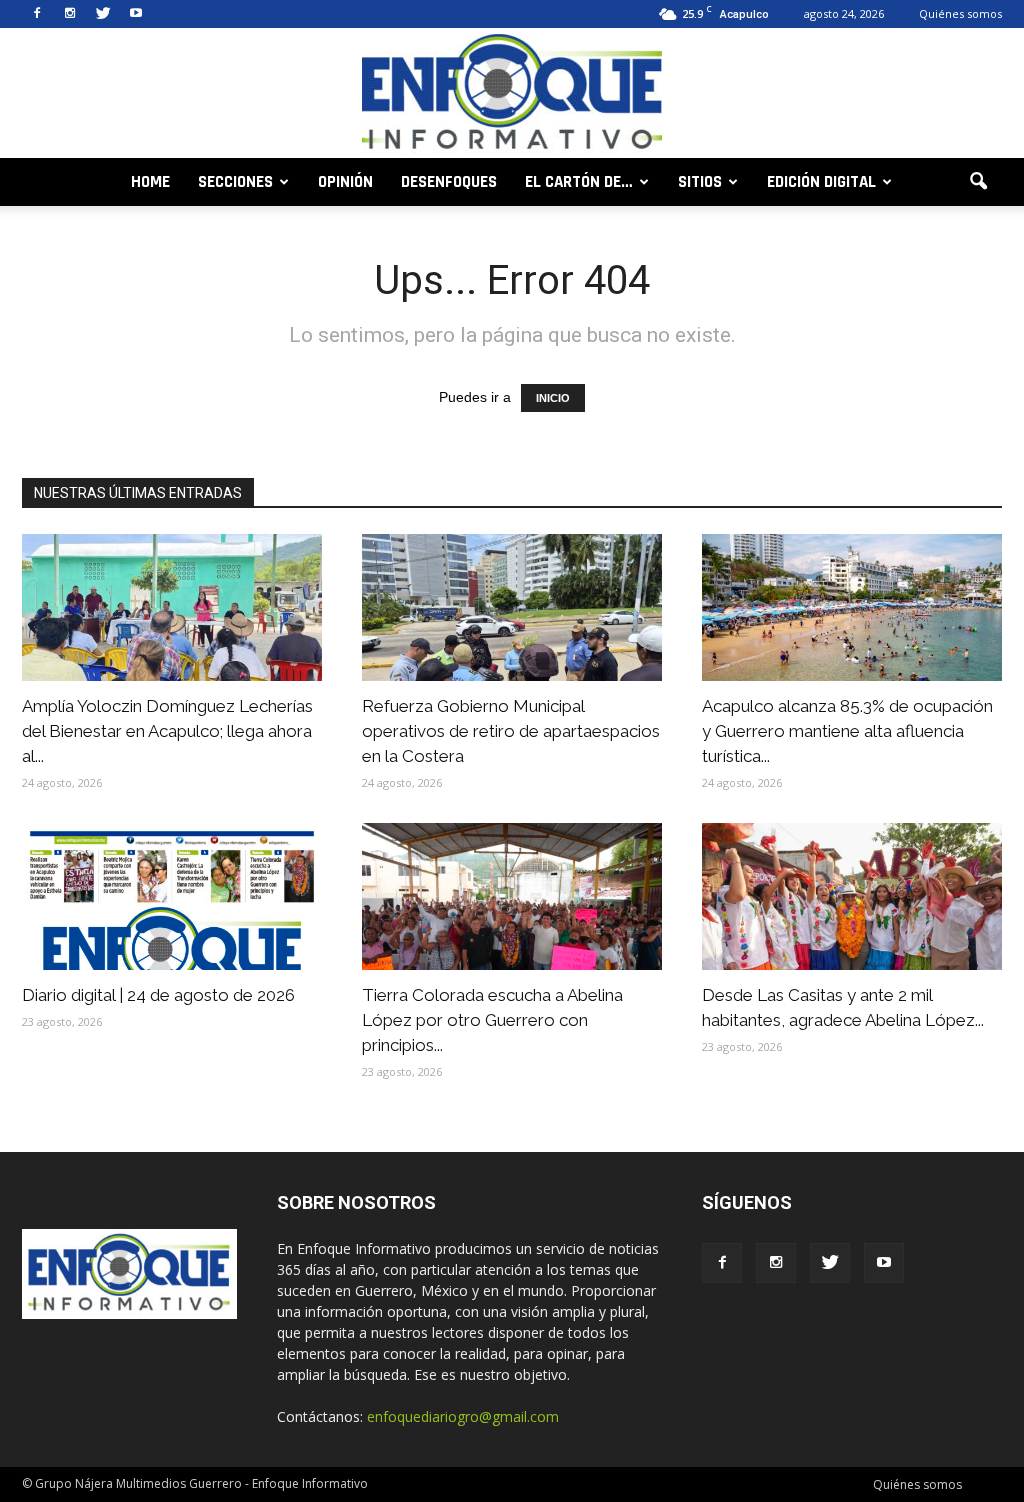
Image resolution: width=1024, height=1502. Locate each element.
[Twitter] (103, 14)
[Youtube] (136, 14)
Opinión (345, 182)
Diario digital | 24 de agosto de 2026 (158, 995)
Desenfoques (449, 182)
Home (150, 182)
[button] (978, 182)
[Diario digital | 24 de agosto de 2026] (172, 896)
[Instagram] (70, 14)
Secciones (235, 182)
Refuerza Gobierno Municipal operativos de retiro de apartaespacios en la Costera (511, 731)
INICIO (553, 398)
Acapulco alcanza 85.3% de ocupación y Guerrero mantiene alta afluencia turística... (847, 731)
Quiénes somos (960, 13)
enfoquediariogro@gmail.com (463, 1416)
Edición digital (821, 182)
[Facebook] (37, 14)
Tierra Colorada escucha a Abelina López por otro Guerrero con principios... (492, 1020)
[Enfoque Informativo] (512, 94)
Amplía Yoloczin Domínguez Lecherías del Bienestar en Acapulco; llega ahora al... (167, 731)
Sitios (700, 182)
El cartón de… (579, 182)
